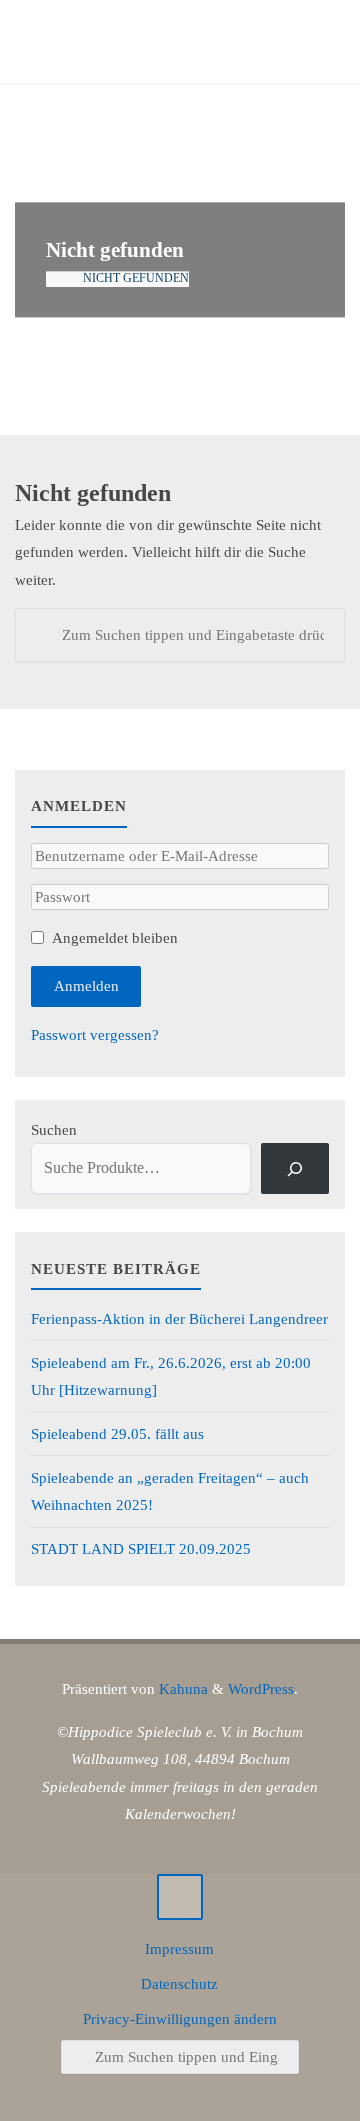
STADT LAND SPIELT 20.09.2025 (141, 1548)
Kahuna (181, 1688)
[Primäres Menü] (324, 42)
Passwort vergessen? (95, 1034)
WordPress (261, 1688)
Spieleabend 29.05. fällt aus (117, 1433)
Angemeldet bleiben (115, 937)
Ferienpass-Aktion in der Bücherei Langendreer (179, 1318)
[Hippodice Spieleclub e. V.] (122, 42)
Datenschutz (179, 1983)
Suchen (54, 1129)
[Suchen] (42, 635)
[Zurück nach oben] (180, 1897)
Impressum (179, 1948)
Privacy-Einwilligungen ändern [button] (180, 2018)
